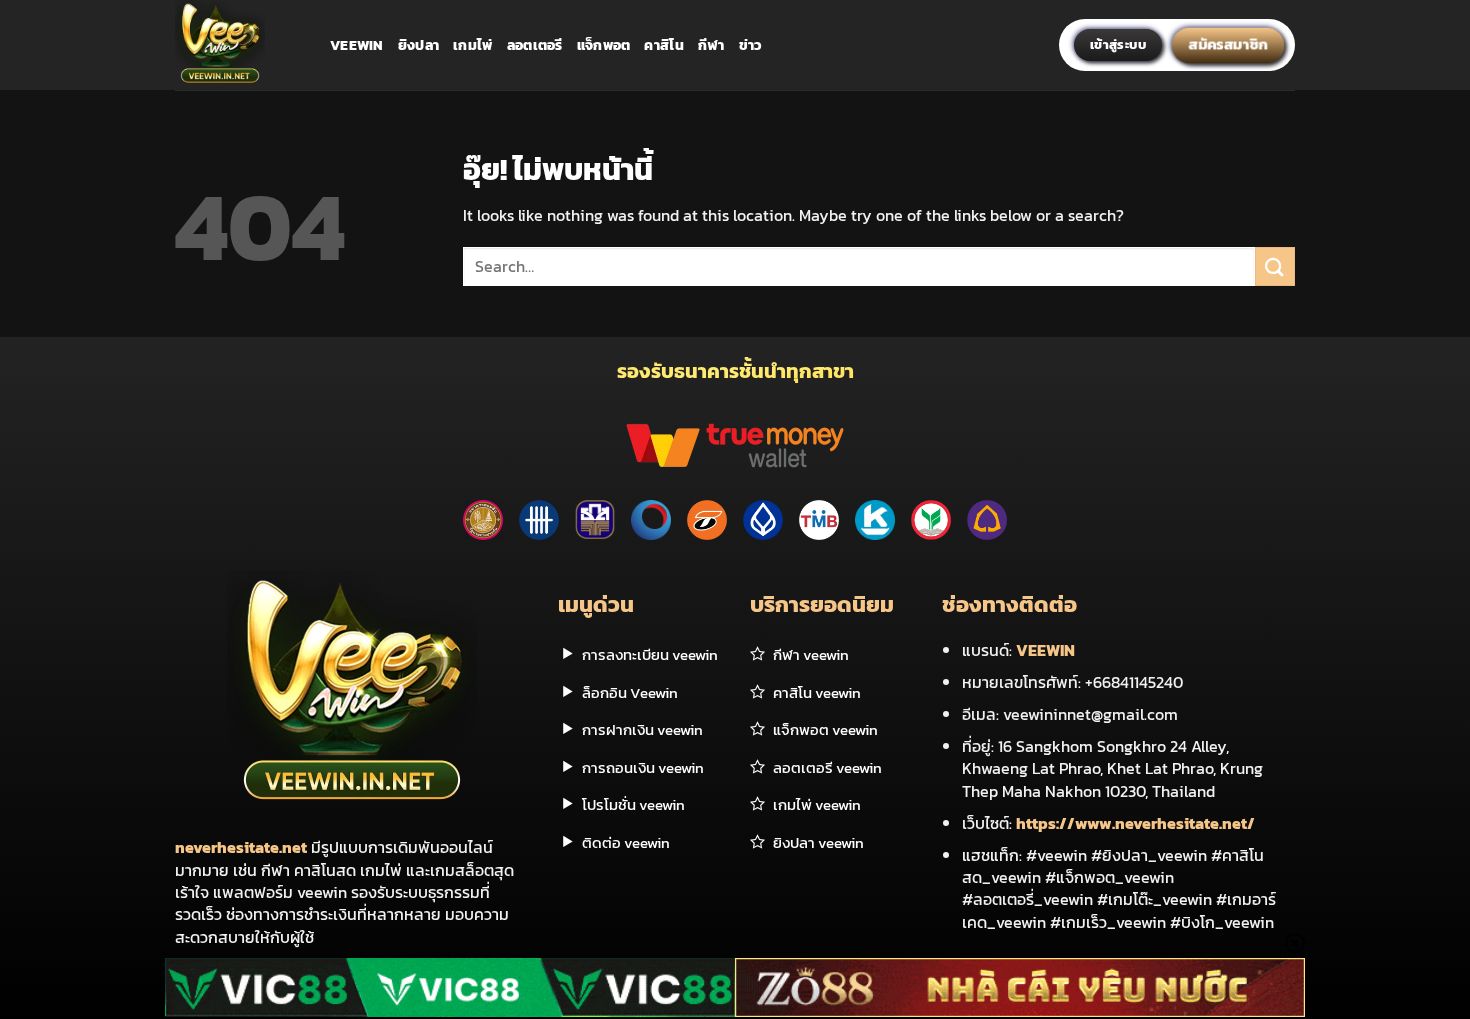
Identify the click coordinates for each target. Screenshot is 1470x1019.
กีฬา (711, 45)
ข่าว (751, 45)
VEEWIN (1045, 650)
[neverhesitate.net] (237, 45)
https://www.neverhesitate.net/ (1135, 823)
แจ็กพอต (604, 45)
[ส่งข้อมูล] (1275, 266)
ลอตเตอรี (535, 45)
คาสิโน (663, 45)
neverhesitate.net (241, 847)
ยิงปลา (418, 45)
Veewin (357, 45)
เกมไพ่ (472, 45)
